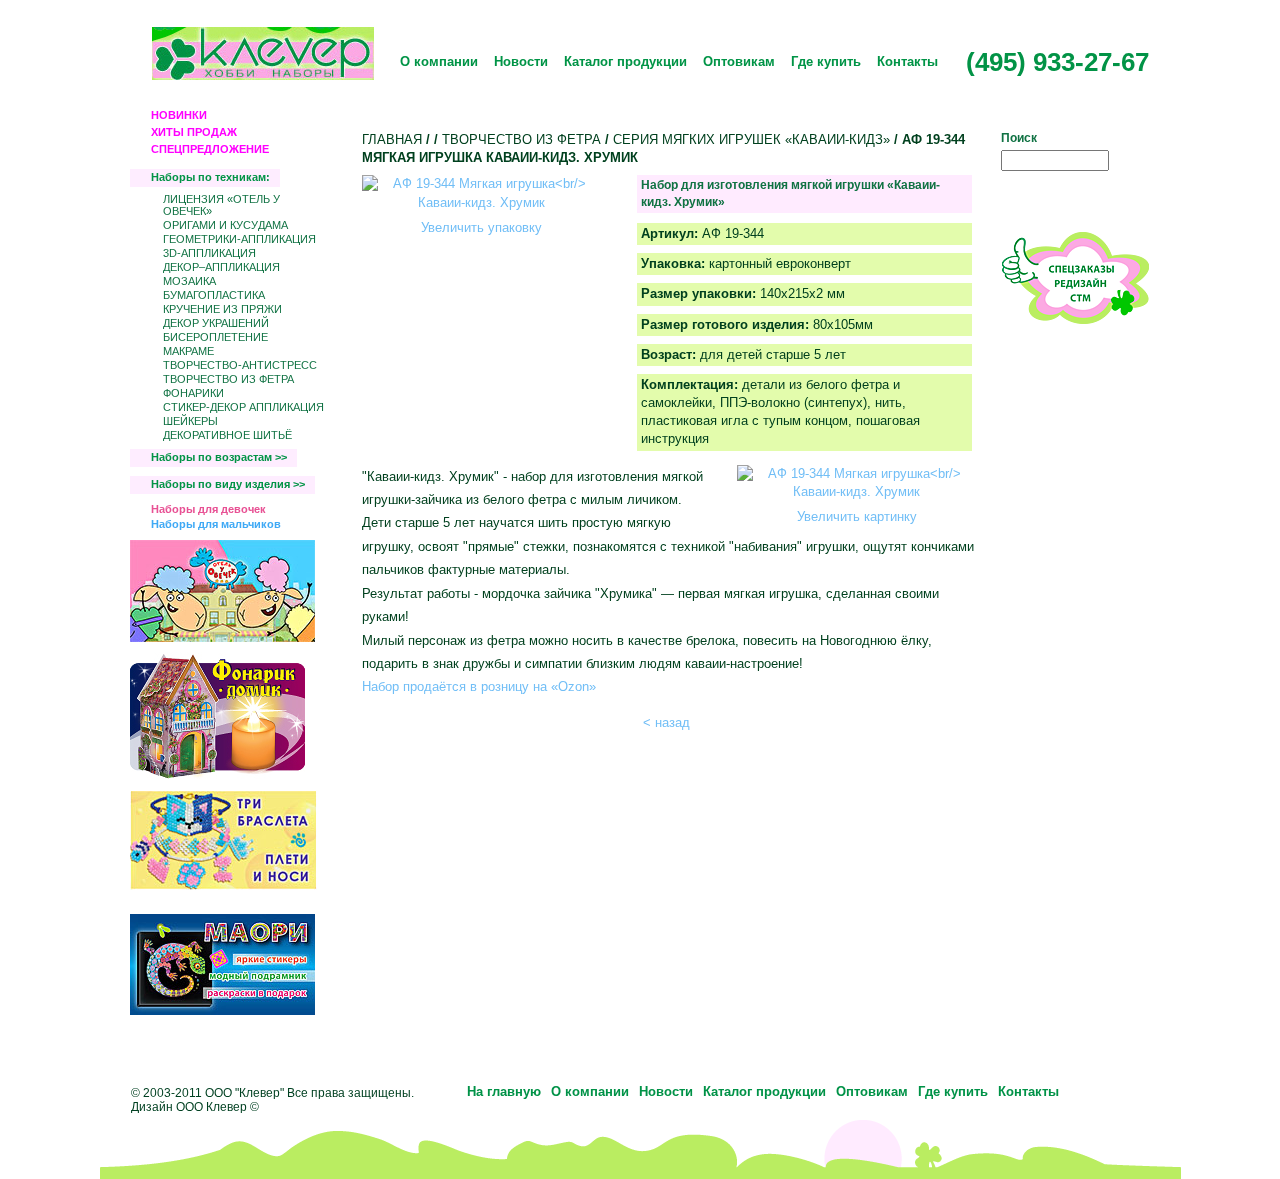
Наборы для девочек (208, 509)
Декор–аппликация (221, 267)
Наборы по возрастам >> (219, 457)
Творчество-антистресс (240, 365)
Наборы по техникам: (210, 177)
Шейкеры (190, 421)
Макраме (188, 351)
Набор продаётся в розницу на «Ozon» (479, 686)
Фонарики (193, 393)
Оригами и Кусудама (225, 225)
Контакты (907, 61)
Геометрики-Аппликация (239, 239)
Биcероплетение (215, 337)
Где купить (826, 61)
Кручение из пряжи (222, 309)
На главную (504, 1091)
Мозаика (189, 281)
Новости (521, 61)
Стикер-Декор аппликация (243, 407)
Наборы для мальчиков (216, 524)
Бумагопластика (214, 295)
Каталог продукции (625, 61)
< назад (666, 722)
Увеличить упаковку (481, 227)
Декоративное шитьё (227, 435)
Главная (392, 139)
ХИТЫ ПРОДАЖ (194, 132)
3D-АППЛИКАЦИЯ (209, 253)
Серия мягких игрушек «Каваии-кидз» (751, 139)
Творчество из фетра (228, 379)
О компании (439, 61)
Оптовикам (739, 61)
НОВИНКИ (179, 115)
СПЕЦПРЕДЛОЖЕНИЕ (210, 149)
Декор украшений (216, 323)
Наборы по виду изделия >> (228, 484)
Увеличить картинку (857, 516)
